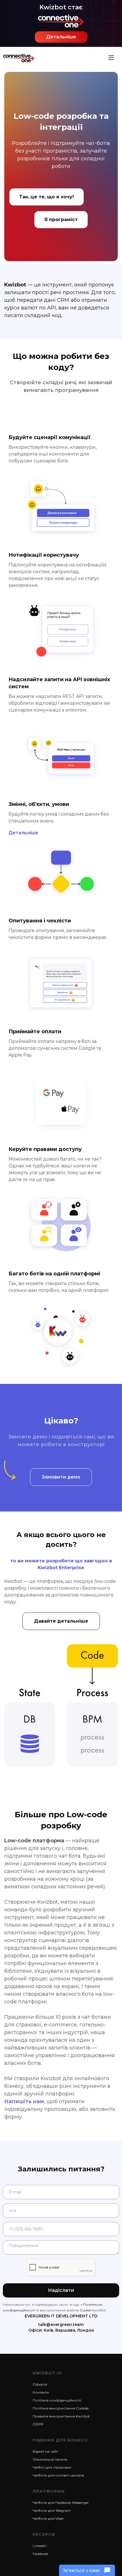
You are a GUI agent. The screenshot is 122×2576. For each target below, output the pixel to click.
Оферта (40, 2384)
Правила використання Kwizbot (61, 2416)
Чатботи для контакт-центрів (58, 2475)
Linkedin (40, 2546)
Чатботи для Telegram (52, 2510)
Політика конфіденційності (57, 2400)
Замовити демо (61, 1477)
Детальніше (61, 37)
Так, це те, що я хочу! (47, 197)
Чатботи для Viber (48, 2518)
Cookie (85, 2310)
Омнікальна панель (50, 2459)
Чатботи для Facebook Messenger (61, 2503)
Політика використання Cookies (61, 2408)
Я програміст (61, 220)
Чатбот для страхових (52, 2467)
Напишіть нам (24, 2101)
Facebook (40, 2554)
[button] (111, 58)
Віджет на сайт (45, 2451)
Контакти (41, 2392)
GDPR (38, 2424)
